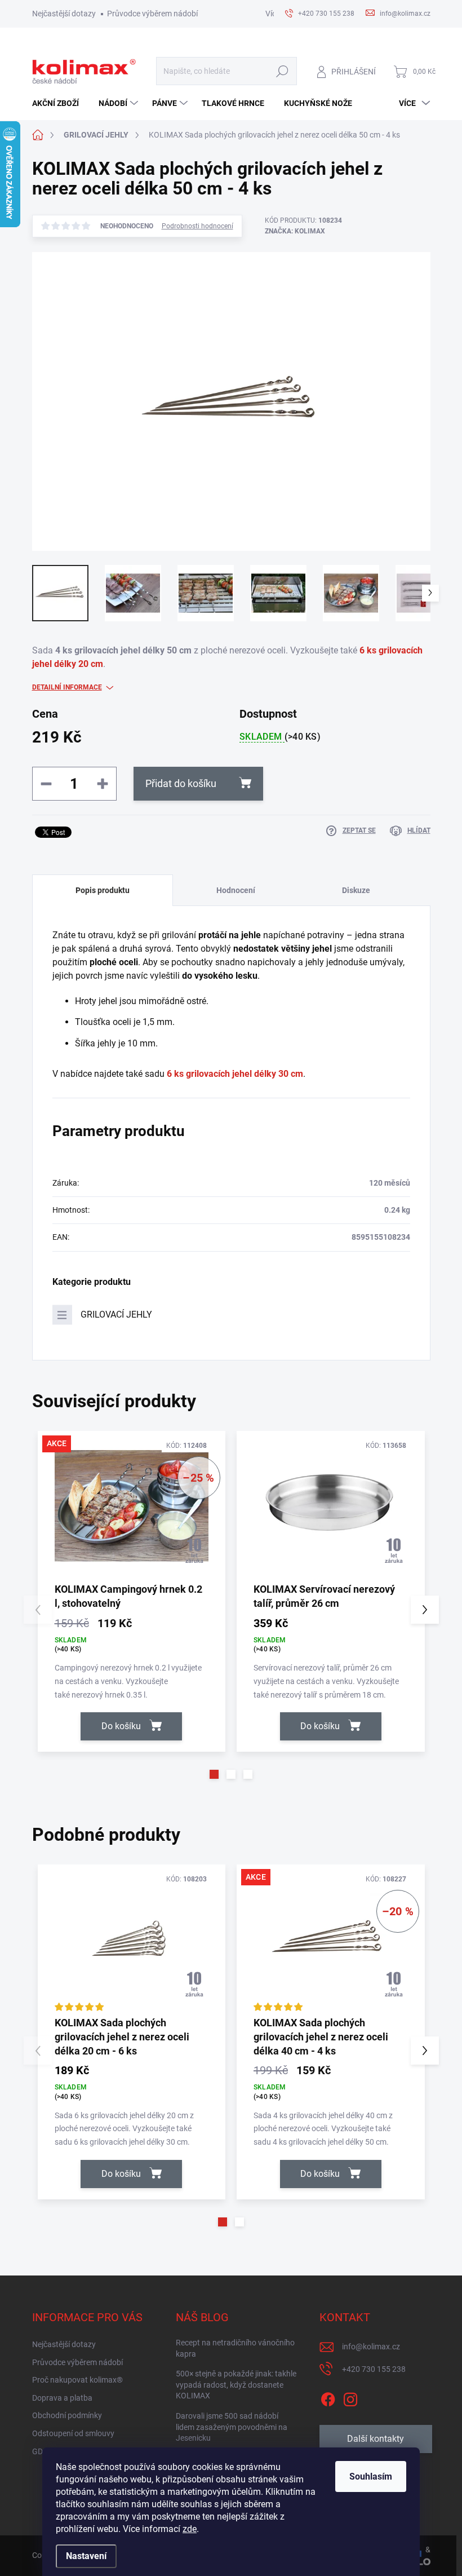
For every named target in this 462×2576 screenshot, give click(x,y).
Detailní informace (67, 687)
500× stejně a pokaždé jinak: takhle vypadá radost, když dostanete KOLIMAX (236, 2385)
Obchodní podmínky (67, 2415)
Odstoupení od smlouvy (73, 2433)
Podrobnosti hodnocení (197, 226)
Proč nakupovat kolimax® (77, 2380)
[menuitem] (60, 103)
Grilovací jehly (116, 1314)
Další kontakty (376, 2439)
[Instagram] (350, 2397)
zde (190, 2529)
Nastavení (86, 2556)
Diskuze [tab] (356, 890)
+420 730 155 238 (374, 2369)
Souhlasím (371, 2476)
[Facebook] (328, 2397)
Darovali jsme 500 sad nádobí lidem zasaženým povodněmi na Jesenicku (232, 2427)
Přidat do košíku (181, 783)
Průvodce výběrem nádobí (152, 14)
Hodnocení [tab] (236, 890)
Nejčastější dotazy (64, 14)
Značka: (295, 231)
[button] (214, 1774)
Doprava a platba (62, 2398)
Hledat (282, 71)
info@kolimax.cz (371, 2347)
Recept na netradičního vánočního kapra (235, 2348)
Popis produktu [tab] (103, 890)
